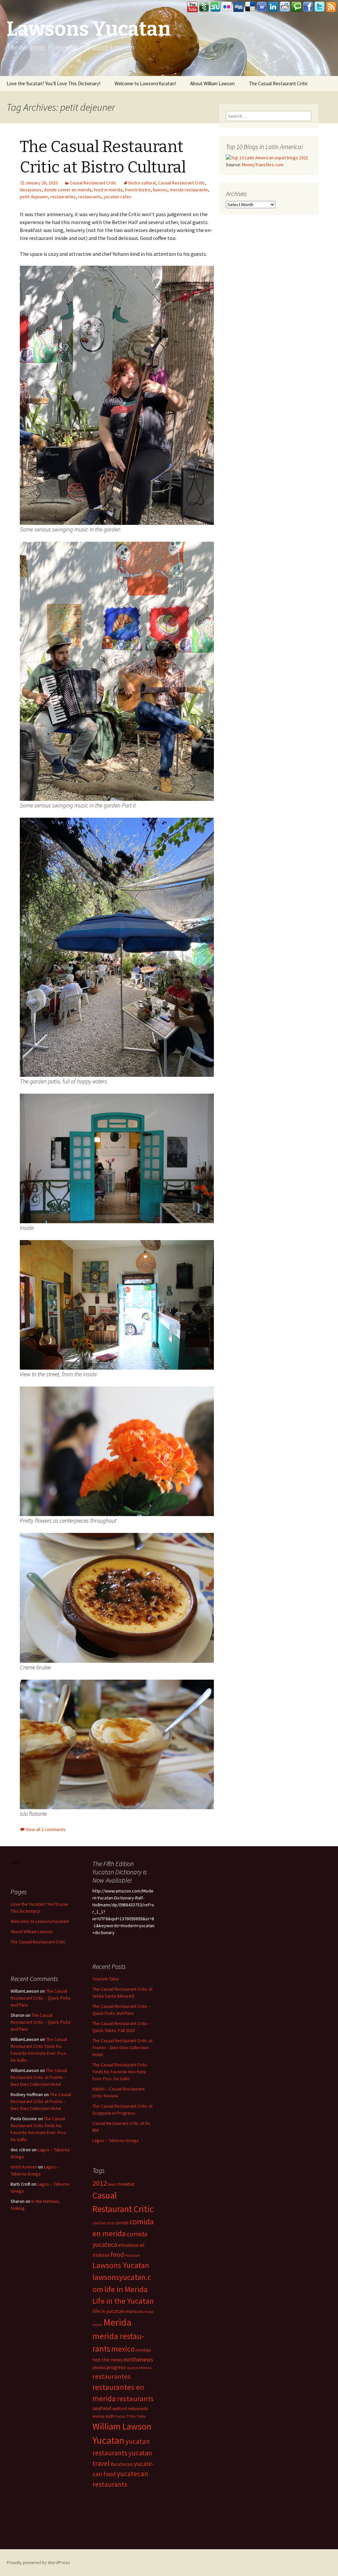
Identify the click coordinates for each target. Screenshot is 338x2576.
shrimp (99, 2416)
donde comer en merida (68, 190)
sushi (110, 2416)
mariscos (135, 2311)
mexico (123, 2349)
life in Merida (126, 2289)
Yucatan (108, 2440)
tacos (120, 2416)
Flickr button (227, 7)
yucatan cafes (118, 197)
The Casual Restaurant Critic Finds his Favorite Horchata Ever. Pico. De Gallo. (120, 2072)
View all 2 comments (46, 1829)
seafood (102, 2408)
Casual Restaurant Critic (93, 183)
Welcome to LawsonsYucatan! (145, 83)
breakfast (126, 2184)
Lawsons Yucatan (121, 2265)
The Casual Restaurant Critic (278, 83)
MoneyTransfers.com (263, 165)
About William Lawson (212, 83)
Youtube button (192, 7)
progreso (116, 2367)
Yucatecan (122, 2464)
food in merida (108, 190)
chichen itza (103, 2223)
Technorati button (296, 7)
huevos (160, 190)
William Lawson (122, 2426)
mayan (97, 2325)
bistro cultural (142, 183)
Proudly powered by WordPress (38, 2562)
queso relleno (139, 2368)
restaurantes (63, 197)
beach (113, 2184)
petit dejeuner (34, 197)
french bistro (138, 190)
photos (99, 2368)
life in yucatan (108, 2311)
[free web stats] (15, 1863)
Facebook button (308, 7)
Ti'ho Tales (136, 2416)
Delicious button (250, 7)
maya (149, 2312)
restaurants (90, 197)
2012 (100, 2183)
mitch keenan (24, 2167)
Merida (117, 2322)
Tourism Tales (106, 1979)
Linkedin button (273, 7)
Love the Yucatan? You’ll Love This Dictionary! (53, 83)
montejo (143, 2350)
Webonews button (262, 7)
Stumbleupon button (216, 7)
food (117, 2254)
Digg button (239, 7)
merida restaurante (189, 190)
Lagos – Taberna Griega (116, 2140)
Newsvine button (204, 7)
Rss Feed (331, 7)
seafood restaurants (130, 2409)
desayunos (31, 190)
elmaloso (129, 2245)
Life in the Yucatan (123, 2301)
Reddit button (285, 7)
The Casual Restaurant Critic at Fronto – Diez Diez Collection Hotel (122, 2048)
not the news (107, 2360)
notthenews (138, 2359)
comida (121, 2223)
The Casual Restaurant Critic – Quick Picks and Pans (41, 1998)
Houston (132, 2255)
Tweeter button (320, 7)
